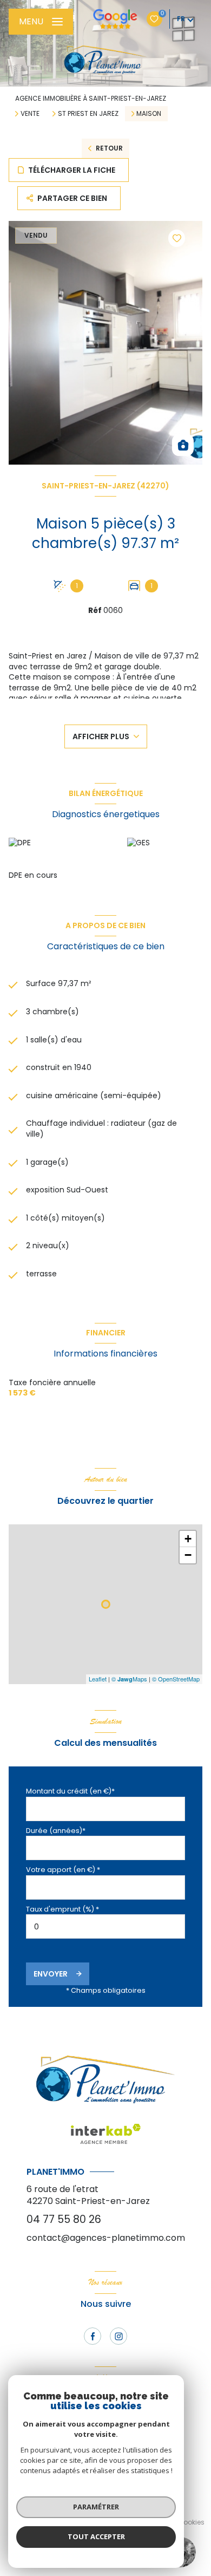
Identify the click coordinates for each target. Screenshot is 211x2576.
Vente (30, 114)
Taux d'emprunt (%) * (62, 1909)
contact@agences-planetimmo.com (106, 2238)
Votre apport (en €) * (63, 1870)
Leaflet (98, 1679)
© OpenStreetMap (176, 1679)
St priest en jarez (88, 114)
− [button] (188, 1555)
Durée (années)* (56, 1831)
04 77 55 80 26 (64, 2219)
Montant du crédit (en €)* (70, 1791)
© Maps (129, 1679)
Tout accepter (96, 2536)
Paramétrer (96, 2507)
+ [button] (188, 1539)
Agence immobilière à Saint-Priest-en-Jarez (91, 98)
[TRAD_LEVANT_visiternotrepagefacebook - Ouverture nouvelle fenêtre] (93, 2336)
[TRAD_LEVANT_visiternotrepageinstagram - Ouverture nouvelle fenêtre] (118, 2336)
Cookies (191, 2522)
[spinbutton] (105, 1926)
